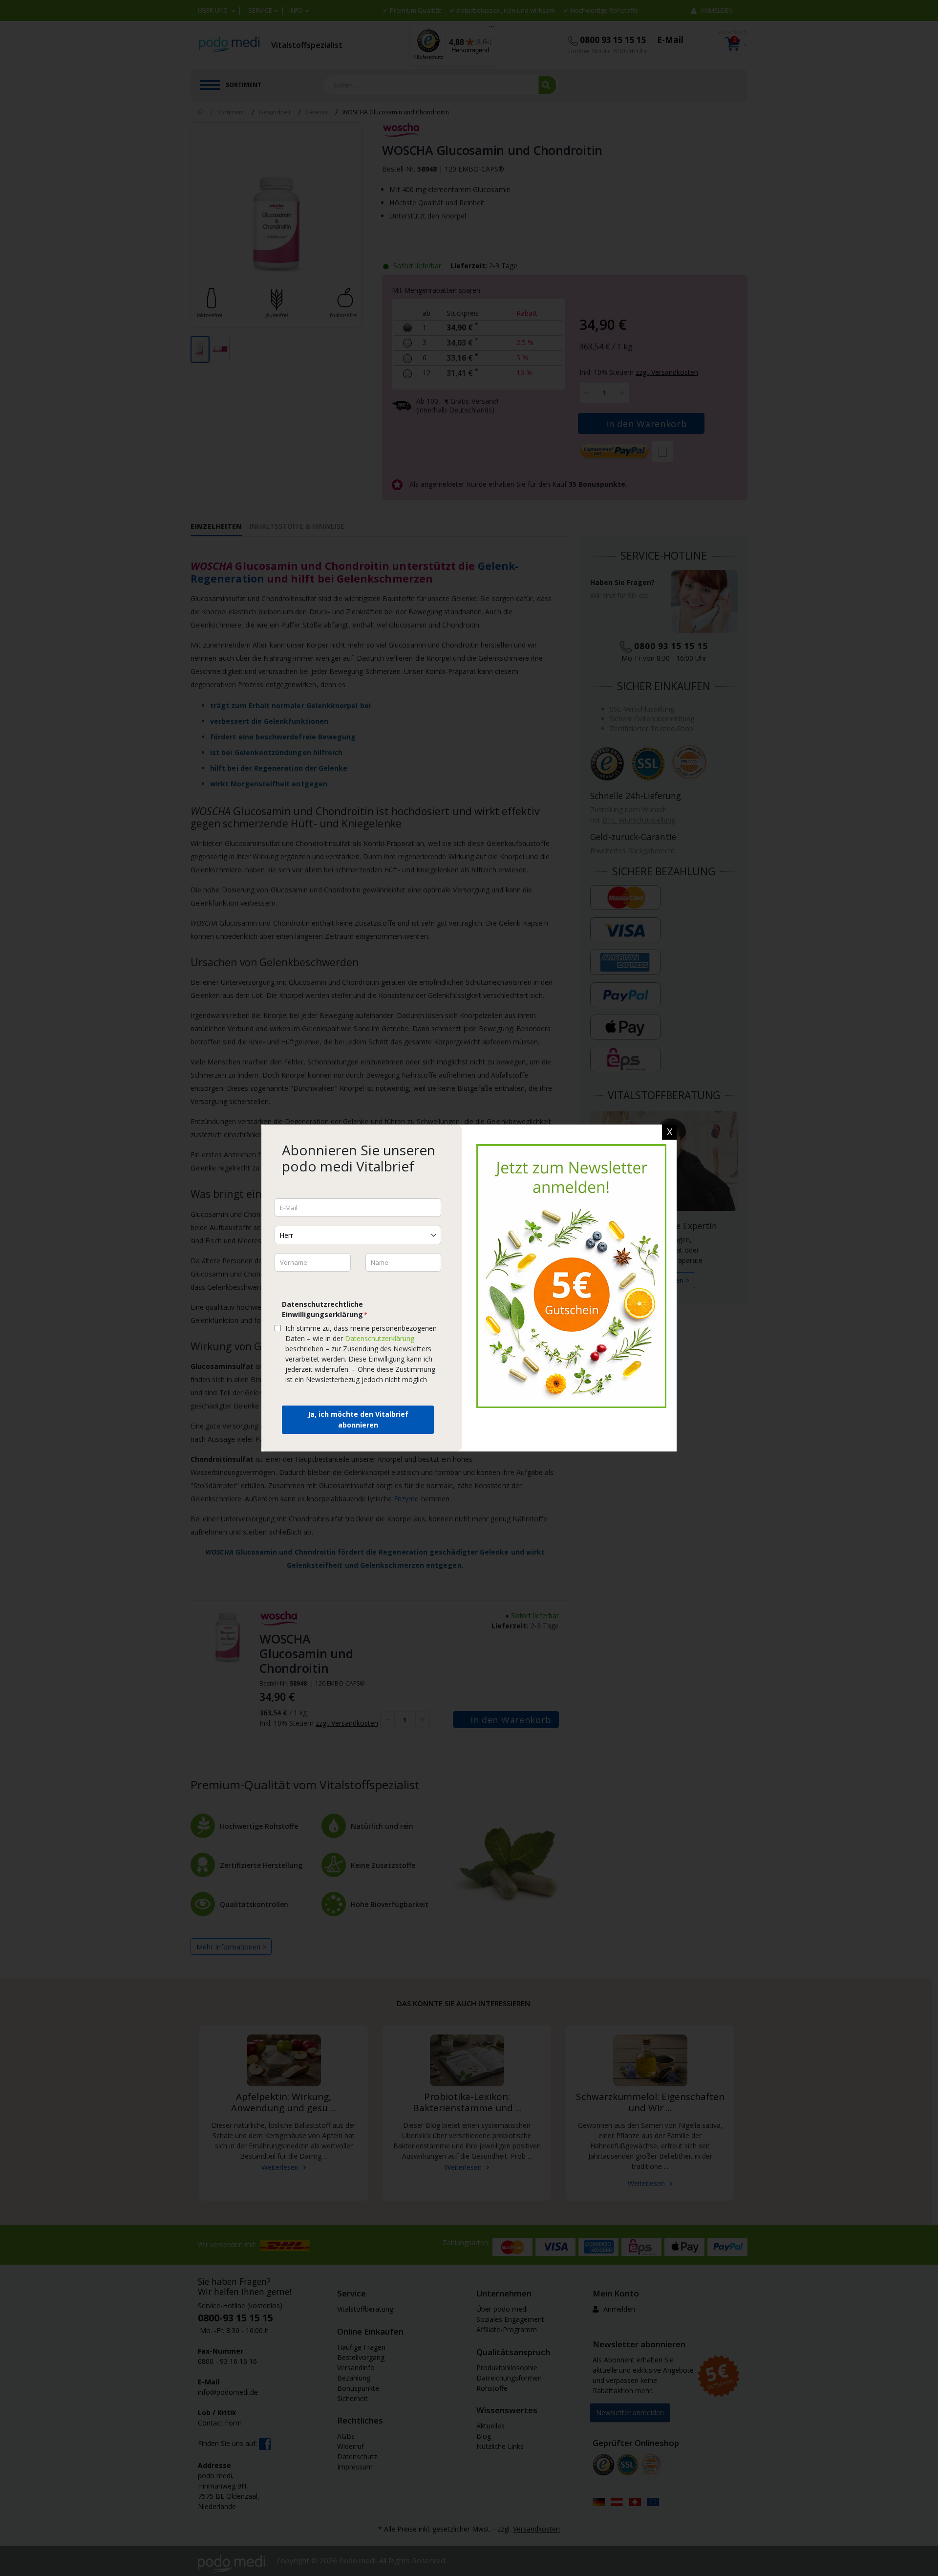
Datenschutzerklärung (380, 1338)
